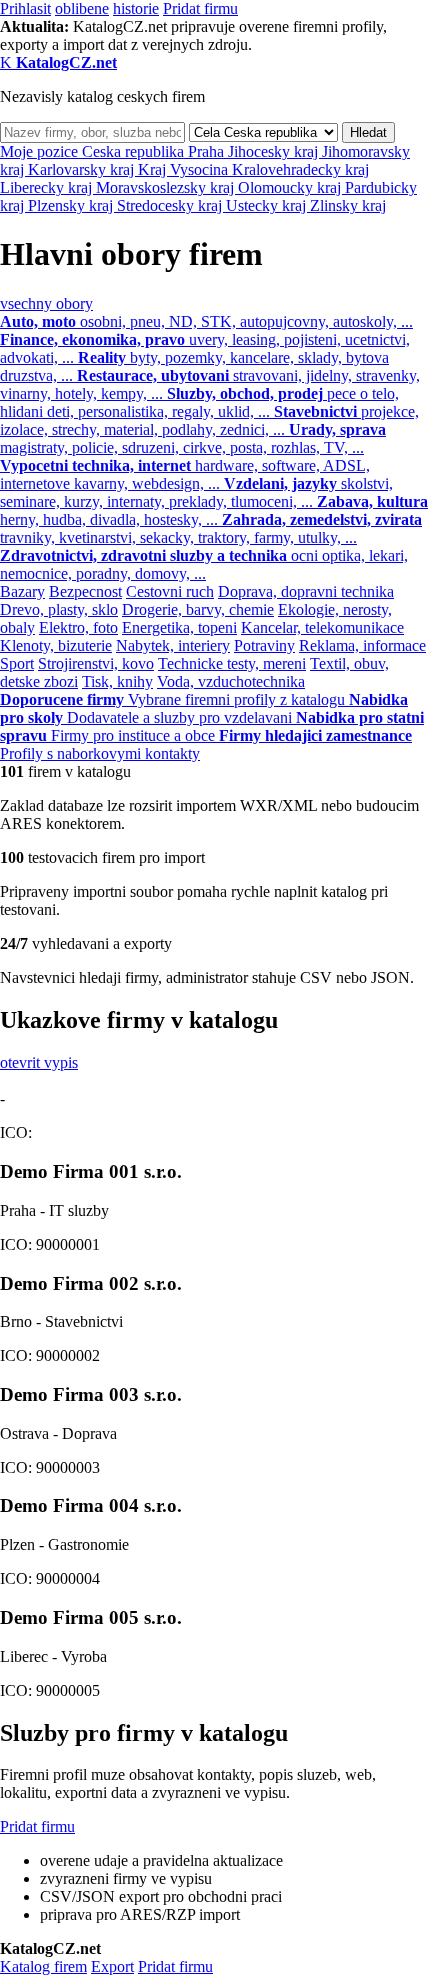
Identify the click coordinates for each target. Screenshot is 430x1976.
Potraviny (264, 645)
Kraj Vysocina (185, 169)
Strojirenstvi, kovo (96, 663)
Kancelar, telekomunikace (322, 627)
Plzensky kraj (72, 205)
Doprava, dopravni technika (306, 591)
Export (112, 1966)
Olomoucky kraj (291, 187)
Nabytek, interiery (173, 645)
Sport (17, 663)
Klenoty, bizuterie (56, 645)
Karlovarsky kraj (83, 169)
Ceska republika (135, 151)
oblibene (82, 8)
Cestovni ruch (170, 591)
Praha (208, 151)
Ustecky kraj (268, 205)
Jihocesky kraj (275, 151)
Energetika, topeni (179, 627)
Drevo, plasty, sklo (59, 609)
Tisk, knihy (117, 681)
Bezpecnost (85, 591)
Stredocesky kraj (171, 205)
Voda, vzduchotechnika (231, 681)
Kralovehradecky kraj (300, 169)
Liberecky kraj (48, 187)
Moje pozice (41, 151)
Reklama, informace (362, 645)
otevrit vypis (39, 1062)
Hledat (368, 132)
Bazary (22, 591)
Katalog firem (43, 1966)
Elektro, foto (78, 627)
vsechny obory (46, 303)
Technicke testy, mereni (232, 663)
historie (136, 8)
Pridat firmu (200, 8)
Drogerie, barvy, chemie (198, 609)
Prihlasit (25, 8)
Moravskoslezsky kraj (167, 187)
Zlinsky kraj (348, 205)
